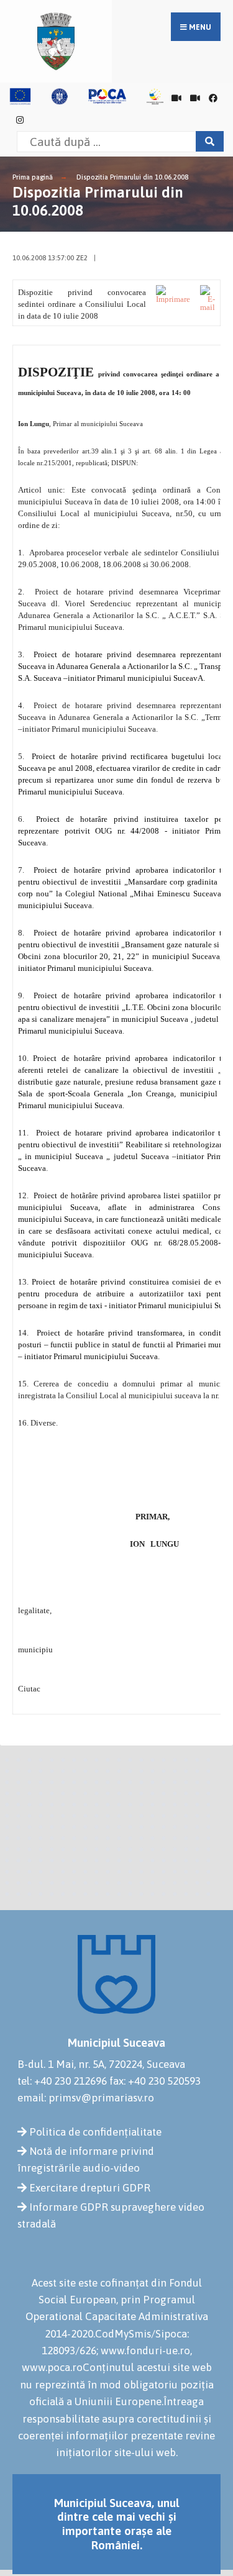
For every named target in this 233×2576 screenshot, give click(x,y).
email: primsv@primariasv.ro (86, 2098)
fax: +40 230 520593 (155, 2081)
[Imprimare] (173, 294)
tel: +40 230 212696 (62, 2081)
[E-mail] (208, 298)
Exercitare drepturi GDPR (90, 2188)
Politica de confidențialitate (95, 2132)
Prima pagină (33, 177)
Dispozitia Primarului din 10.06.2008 (132, 177)
